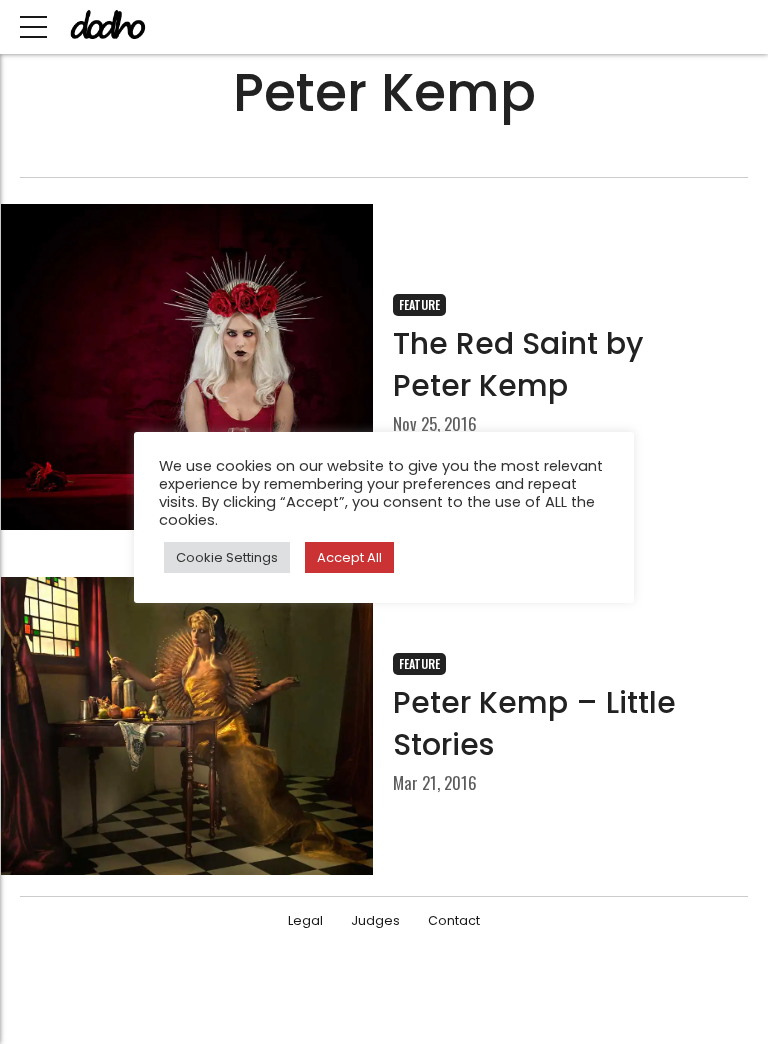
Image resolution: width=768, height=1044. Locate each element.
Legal (305, 920)
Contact (454, 920)
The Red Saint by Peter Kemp (518, 364)
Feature (419, 304)
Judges (375, 920)
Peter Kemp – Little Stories (534, 723)
